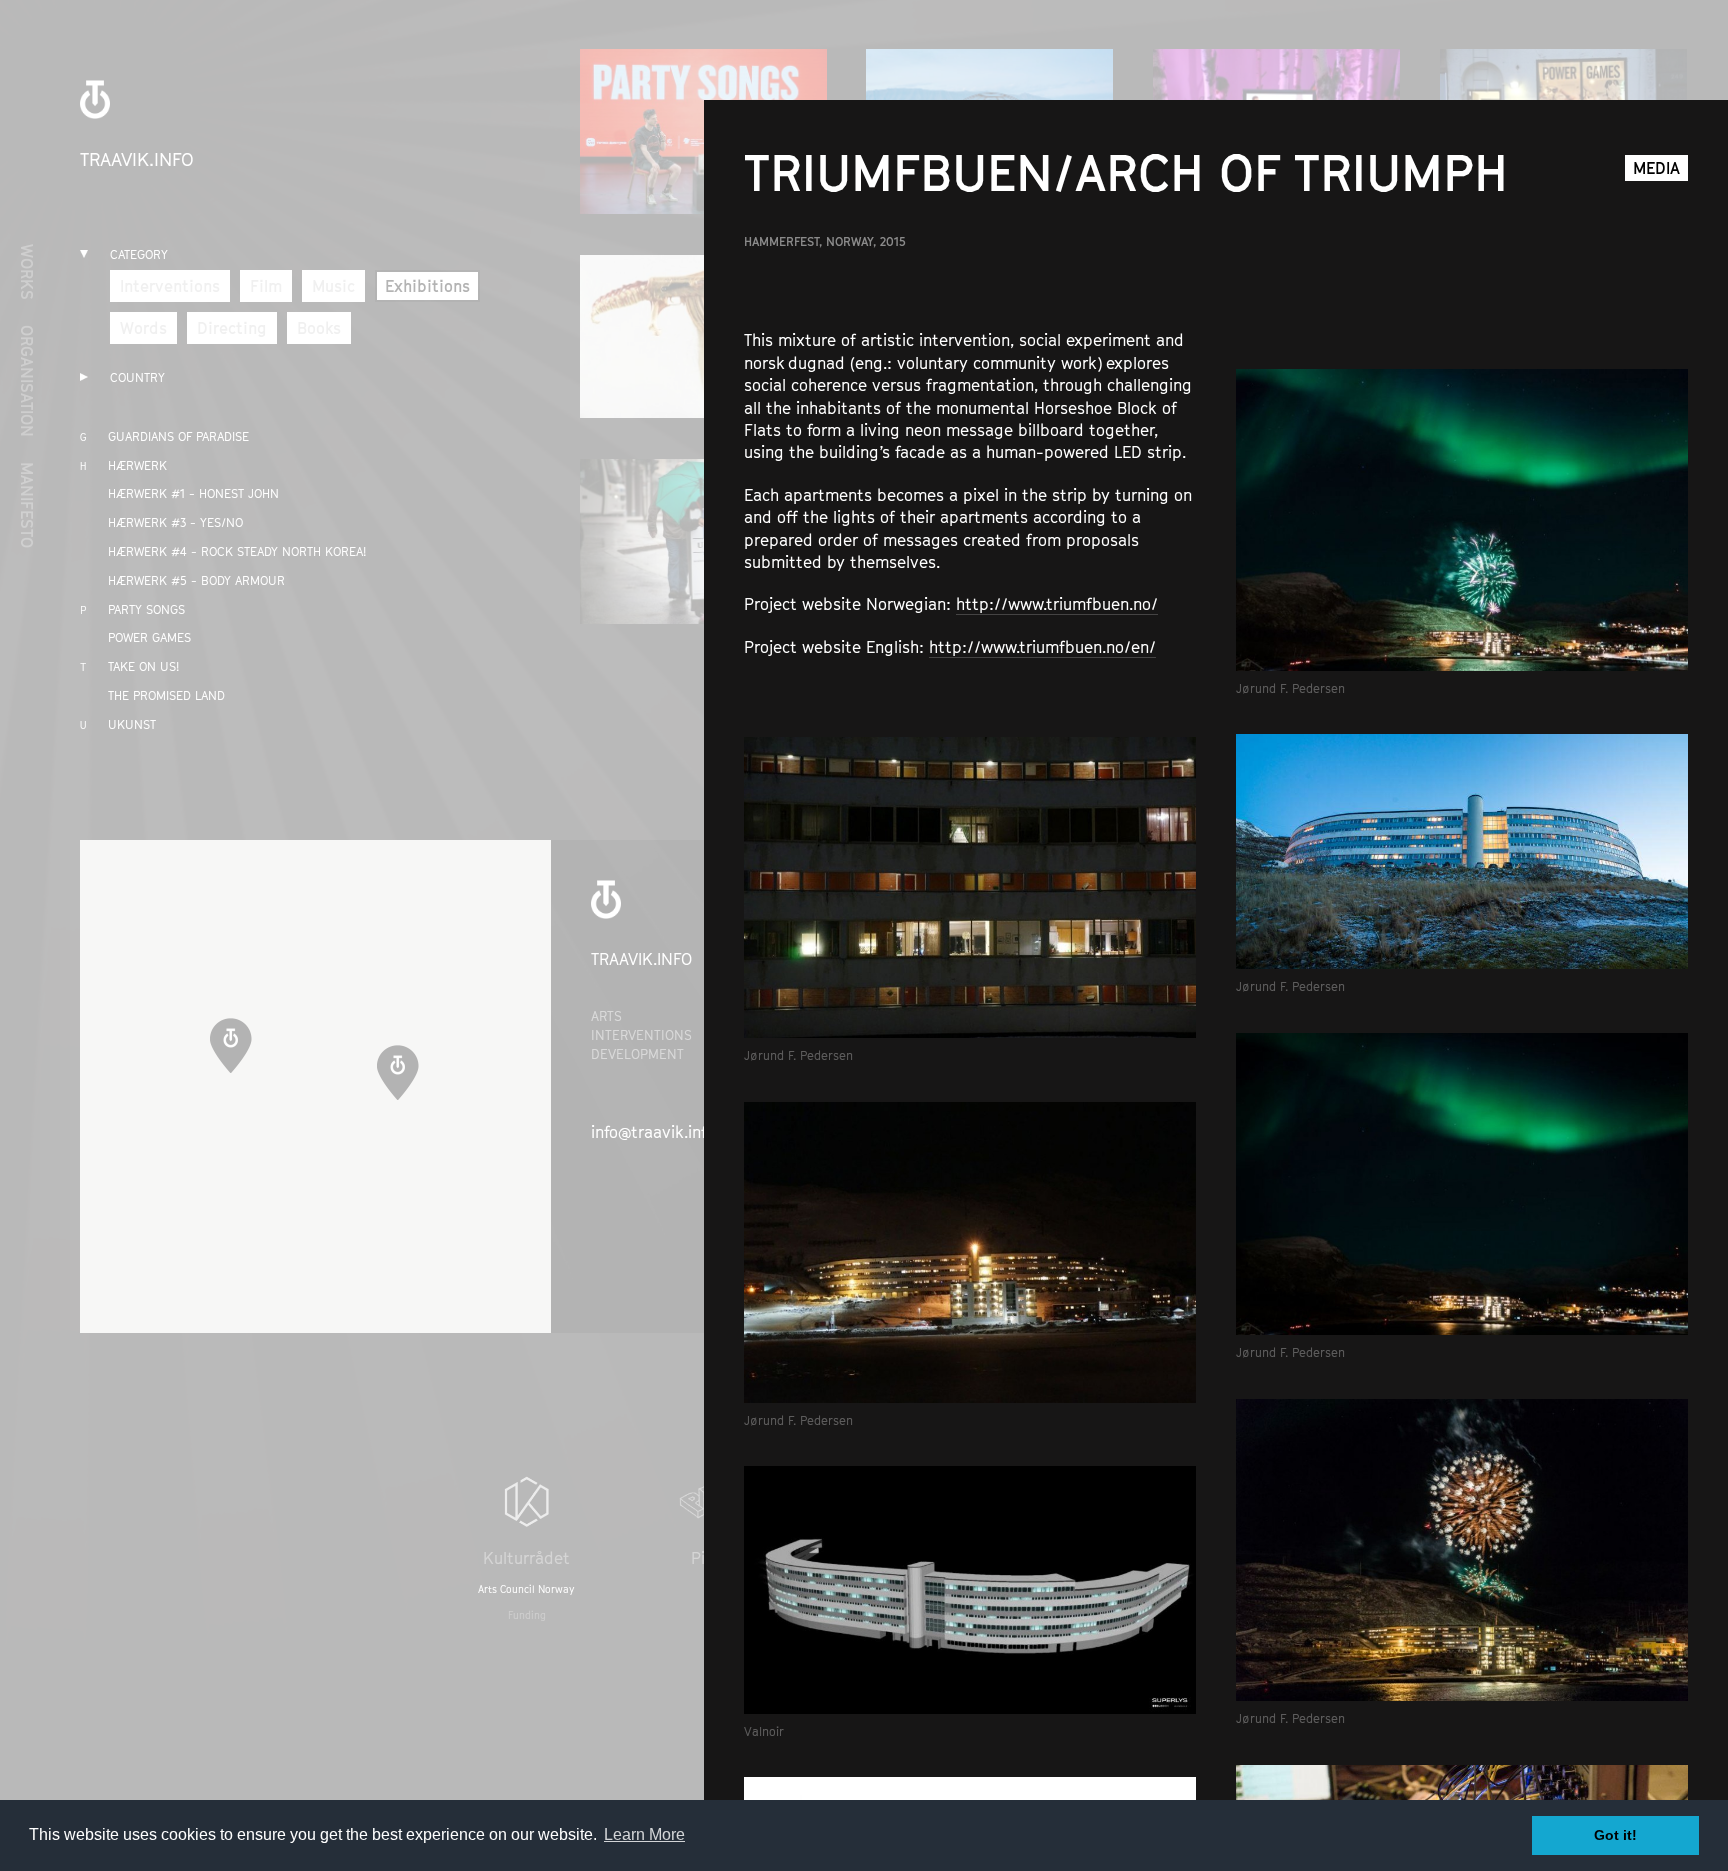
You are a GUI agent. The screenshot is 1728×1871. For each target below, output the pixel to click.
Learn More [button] (644, 1834)
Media (1656, 168)
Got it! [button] (1615, 1835)
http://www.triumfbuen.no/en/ (1042, 647)
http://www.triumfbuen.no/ (1057, 604)
